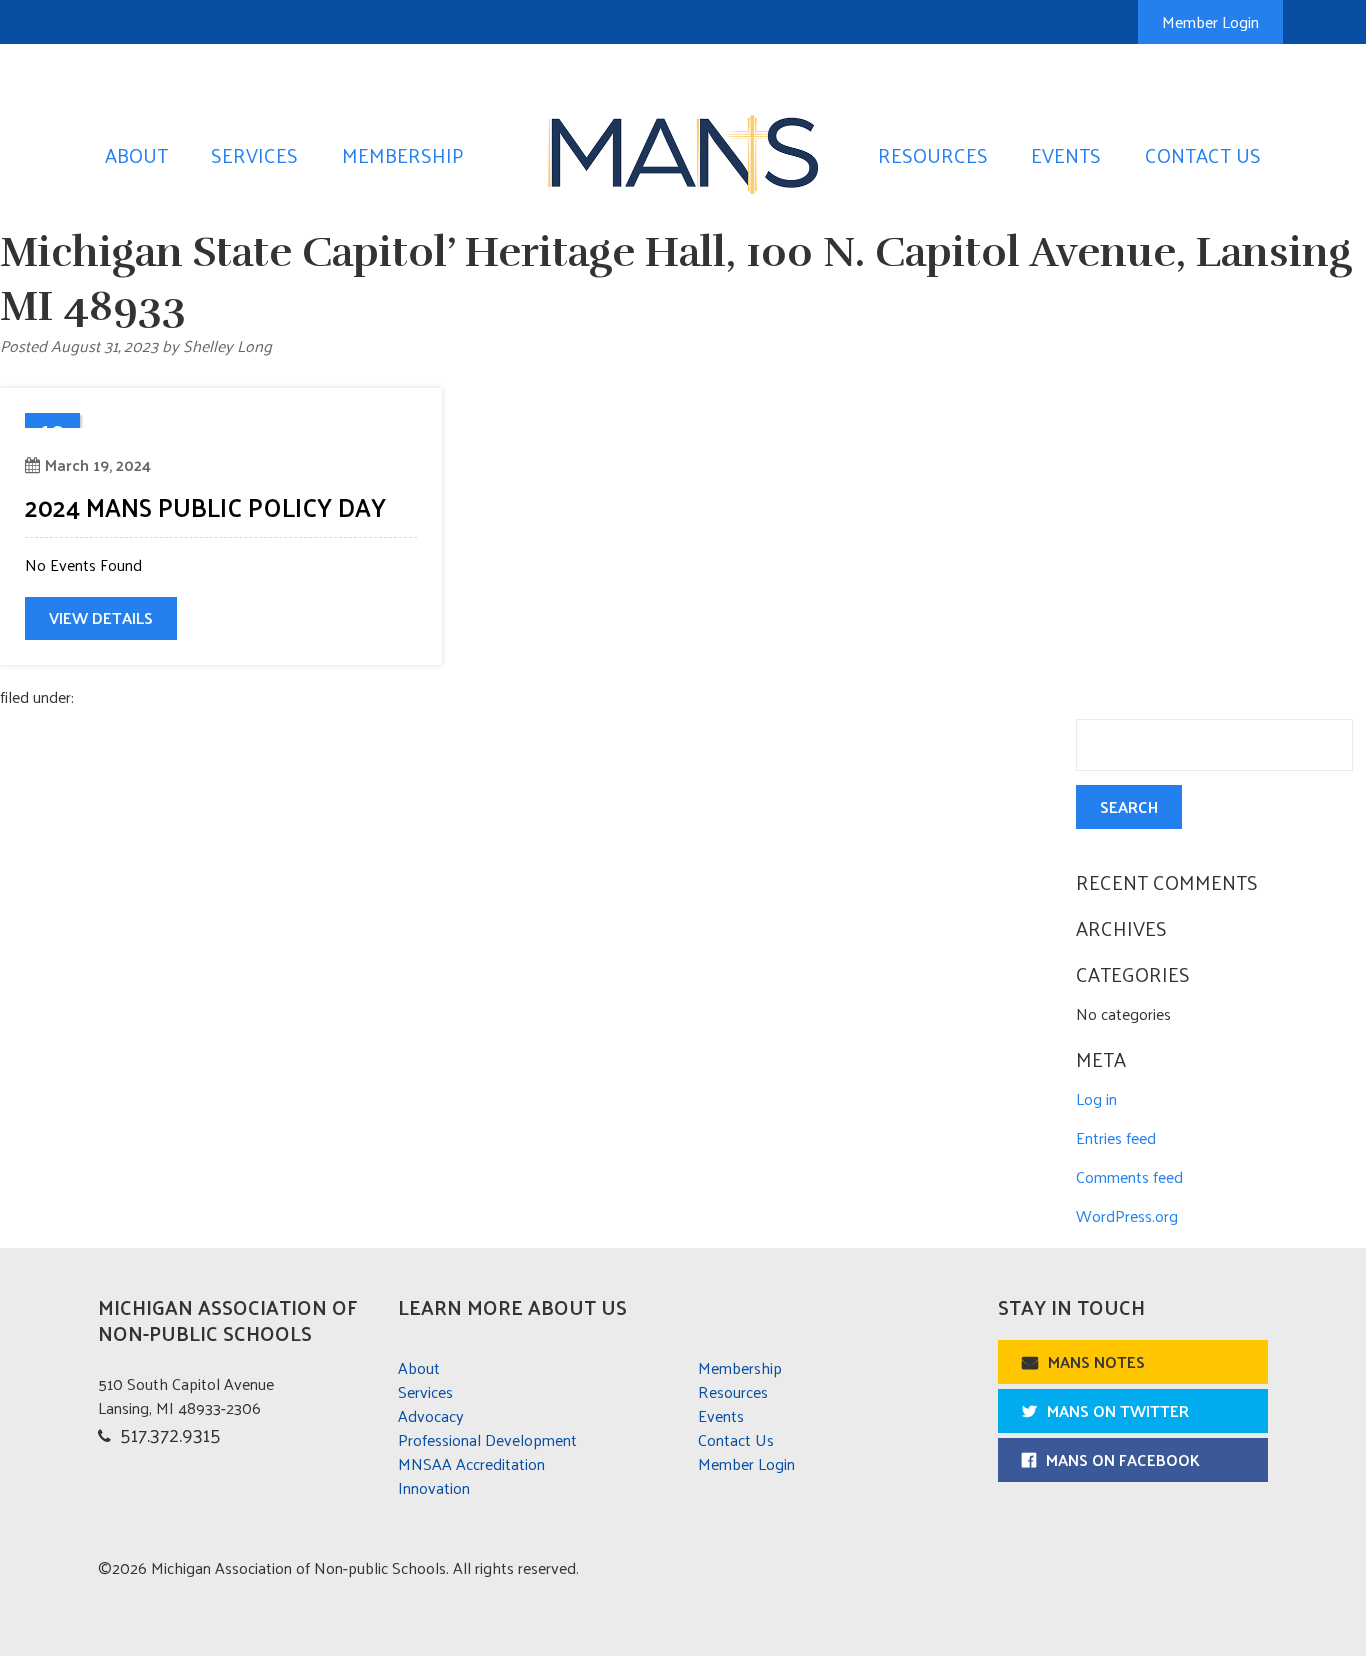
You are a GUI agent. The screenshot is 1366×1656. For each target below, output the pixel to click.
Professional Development (487, 1439)
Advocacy (431, 1415)
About (136, 155)
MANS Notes (1096, 1361)
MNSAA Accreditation (471, 1463)
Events (1066, 155)
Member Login (1210, 21)
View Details (101, 617)
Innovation (434, 1487)
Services (254, 155)
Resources (933, 155)
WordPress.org (1127, 1215)
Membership (403, 155)
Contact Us (1203, 155)
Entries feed (1116, 1137)
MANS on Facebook (1123, 1459)
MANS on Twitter (1118, 1410)
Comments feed (1129, 1176)
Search (1129, 806)
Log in (1096, 1098)
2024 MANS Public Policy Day (205, 506)
